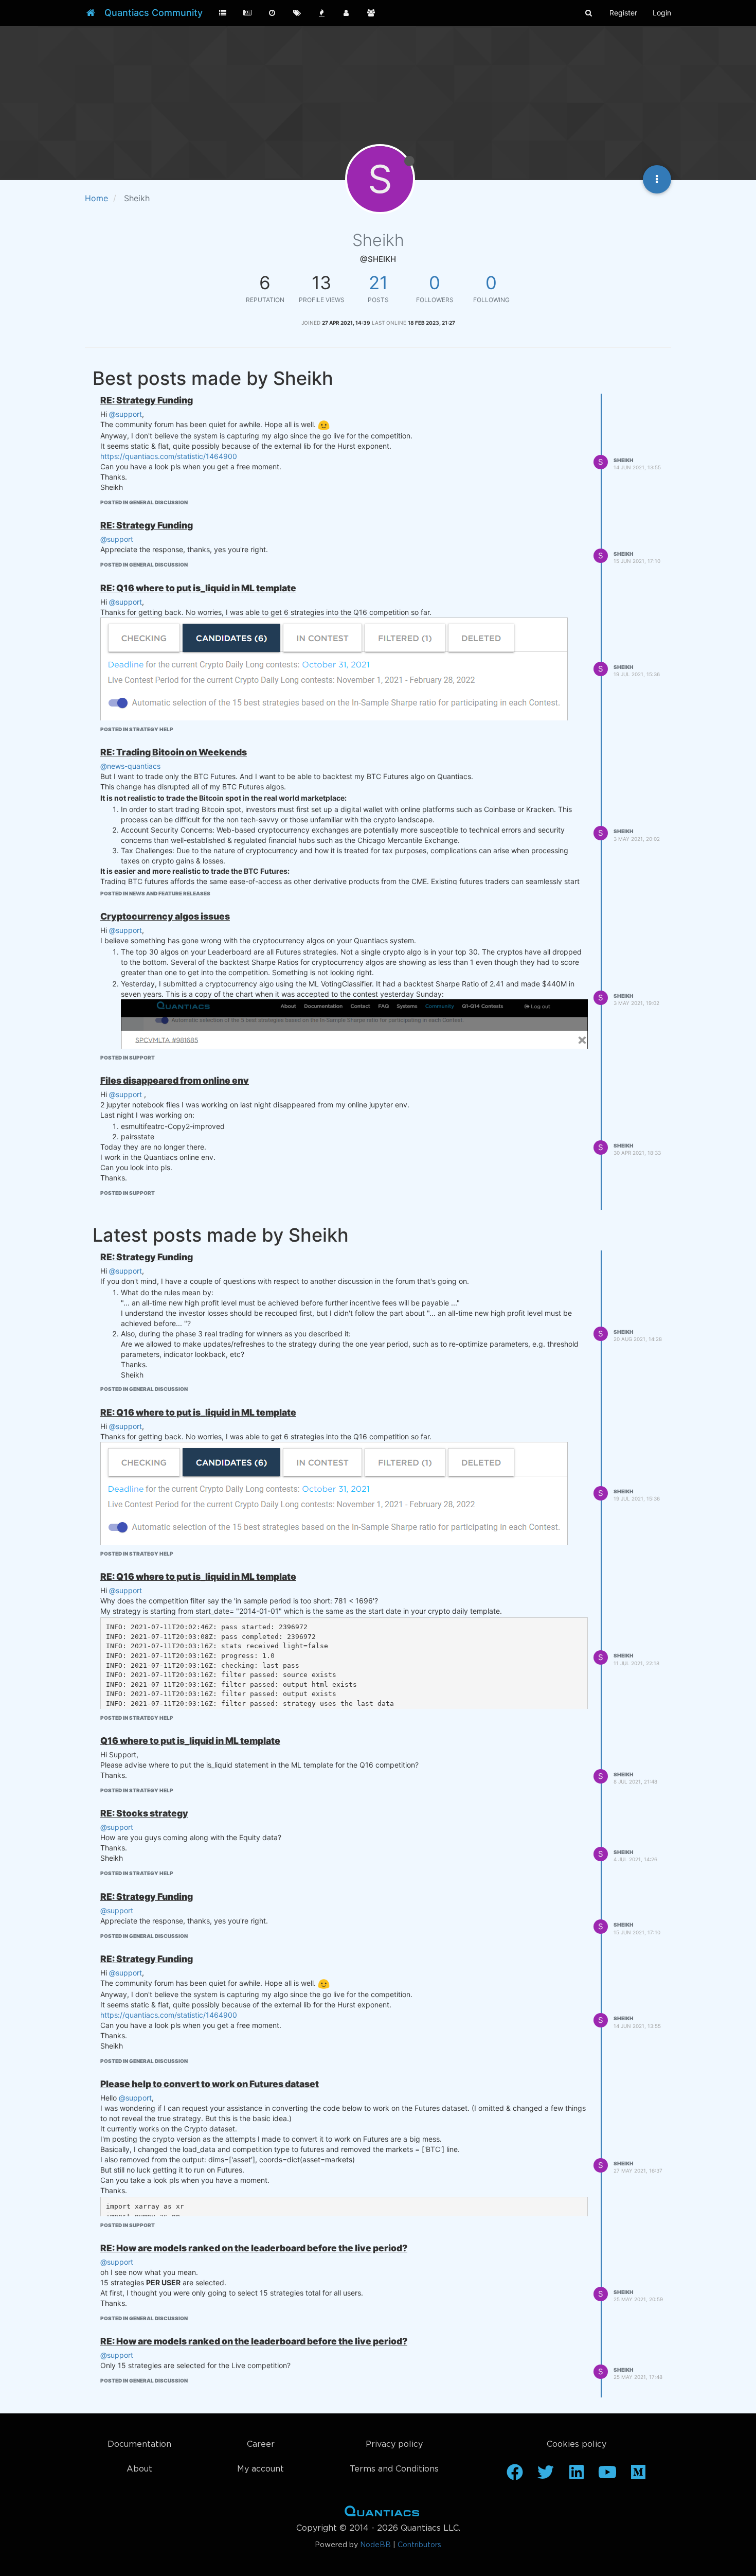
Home (382, 2513)
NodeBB (375, 2545)
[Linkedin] (577, 2476)
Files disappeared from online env (175, 1080)
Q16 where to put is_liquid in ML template (190, 1741)
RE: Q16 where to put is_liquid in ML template (198, 588)
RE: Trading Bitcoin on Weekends (174, 752)
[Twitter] (546, 2476)
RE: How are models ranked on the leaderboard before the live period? (254, 2248)
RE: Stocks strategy (144, 1813)
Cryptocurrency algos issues (165, 916)
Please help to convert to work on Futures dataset (210, 2084)
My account (260, 2469)
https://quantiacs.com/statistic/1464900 (169, 456)
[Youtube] (607, 2476)
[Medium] (638, 2476)
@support (125, 414)
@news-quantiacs (130, 766)
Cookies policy (577, 2445)
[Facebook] (515, 2476)
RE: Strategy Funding (147, 400)
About (139, 2469)
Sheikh (624, 460)
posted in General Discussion (144, 502)
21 (378, 283)
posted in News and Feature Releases (155, 893)
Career (261, 2445)
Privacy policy (394, 2445)
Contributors (419, 2545)
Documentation (139, 2445)
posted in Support (128, 1057)
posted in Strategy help (137, 729)
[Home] (91, 13)
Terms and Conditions (394, 2469)
